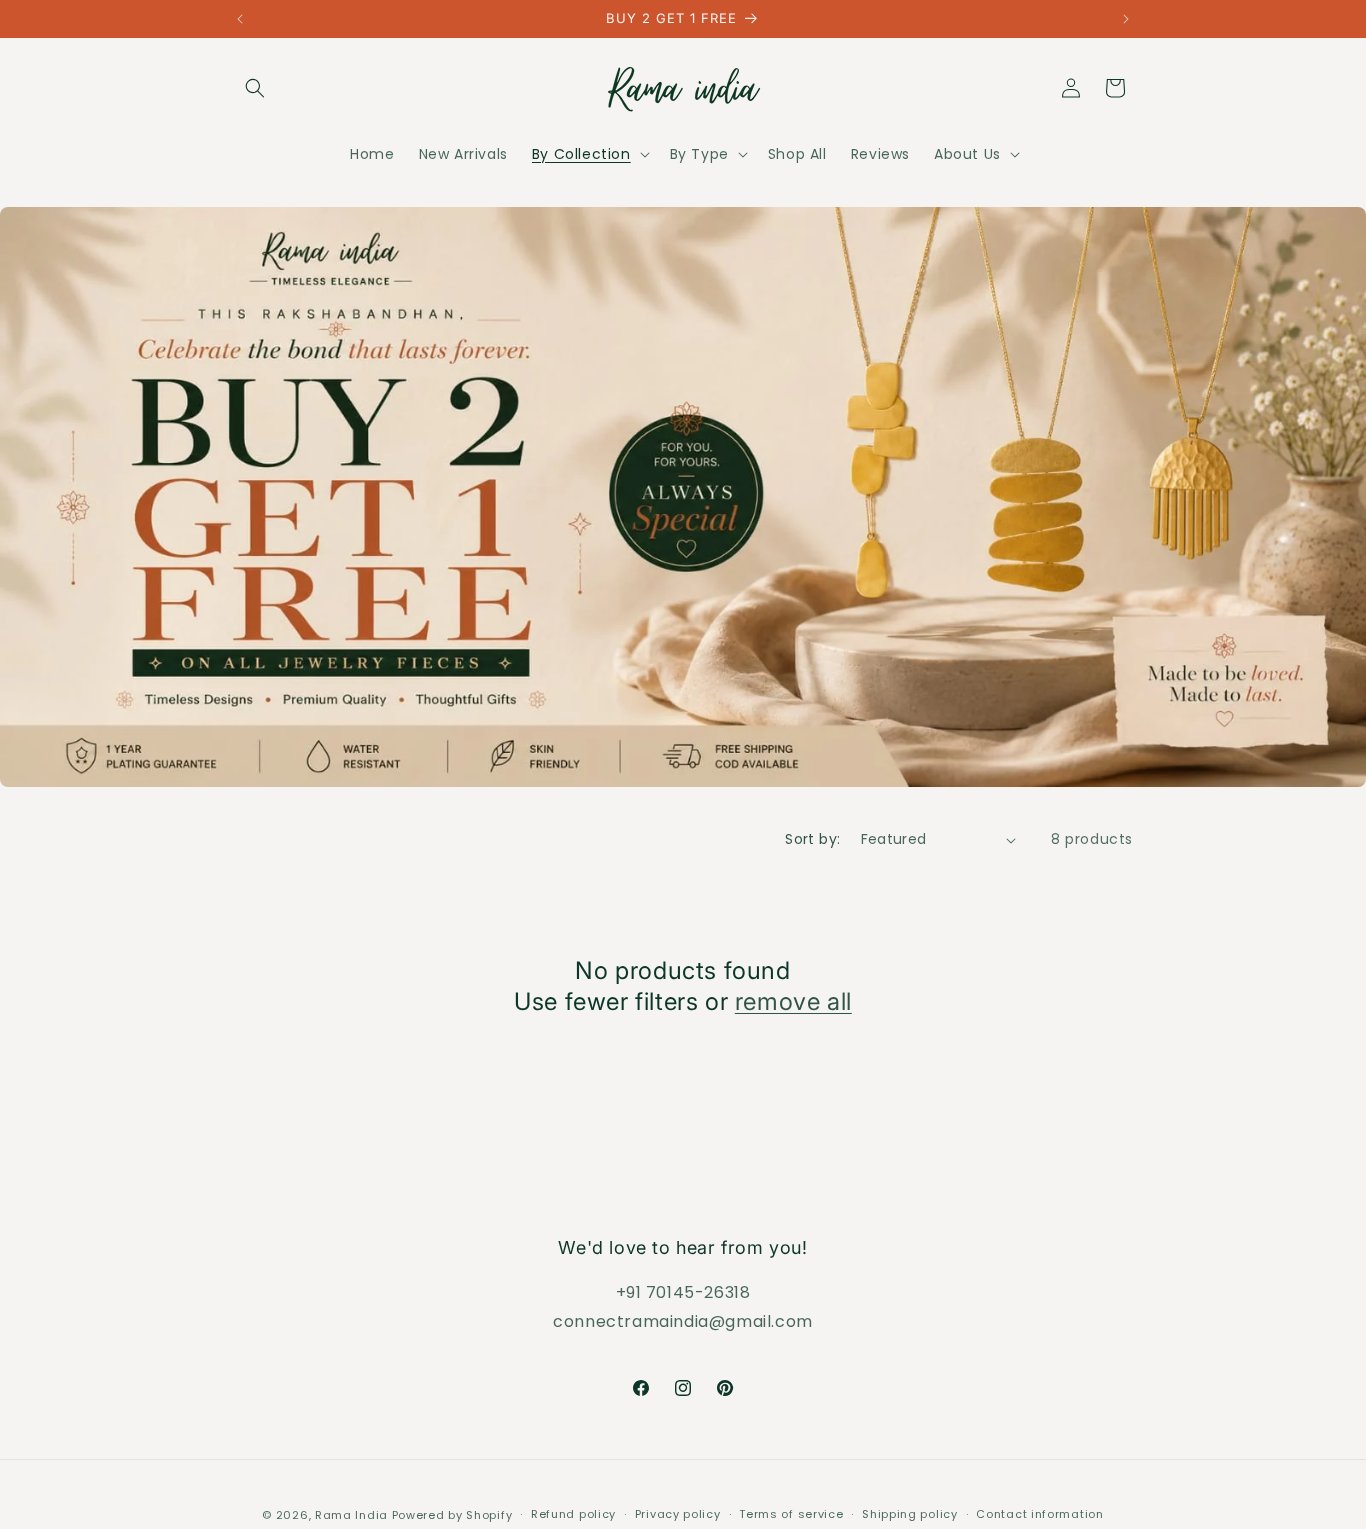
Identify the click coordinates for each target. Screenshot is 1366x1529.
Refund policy (573, 1514)
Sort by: (812, 839)
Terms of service (791, 1514)
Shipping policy (910, 1514)
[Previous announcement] (240, 19)
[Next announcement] (1126, 19)
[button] (255, 88)
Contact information (1039, 1514)
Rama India (351, 1515)
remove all (793, 1001)
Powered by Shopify (452, 1515)
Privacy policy (678, 1514)
